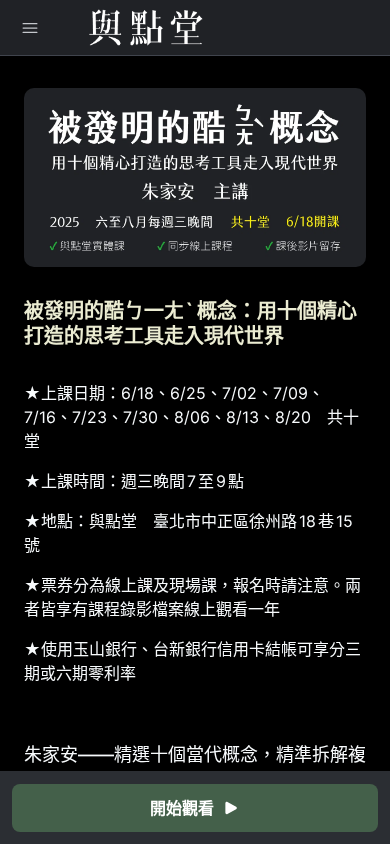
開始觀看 (182, 808)
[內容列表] (30, 28)
